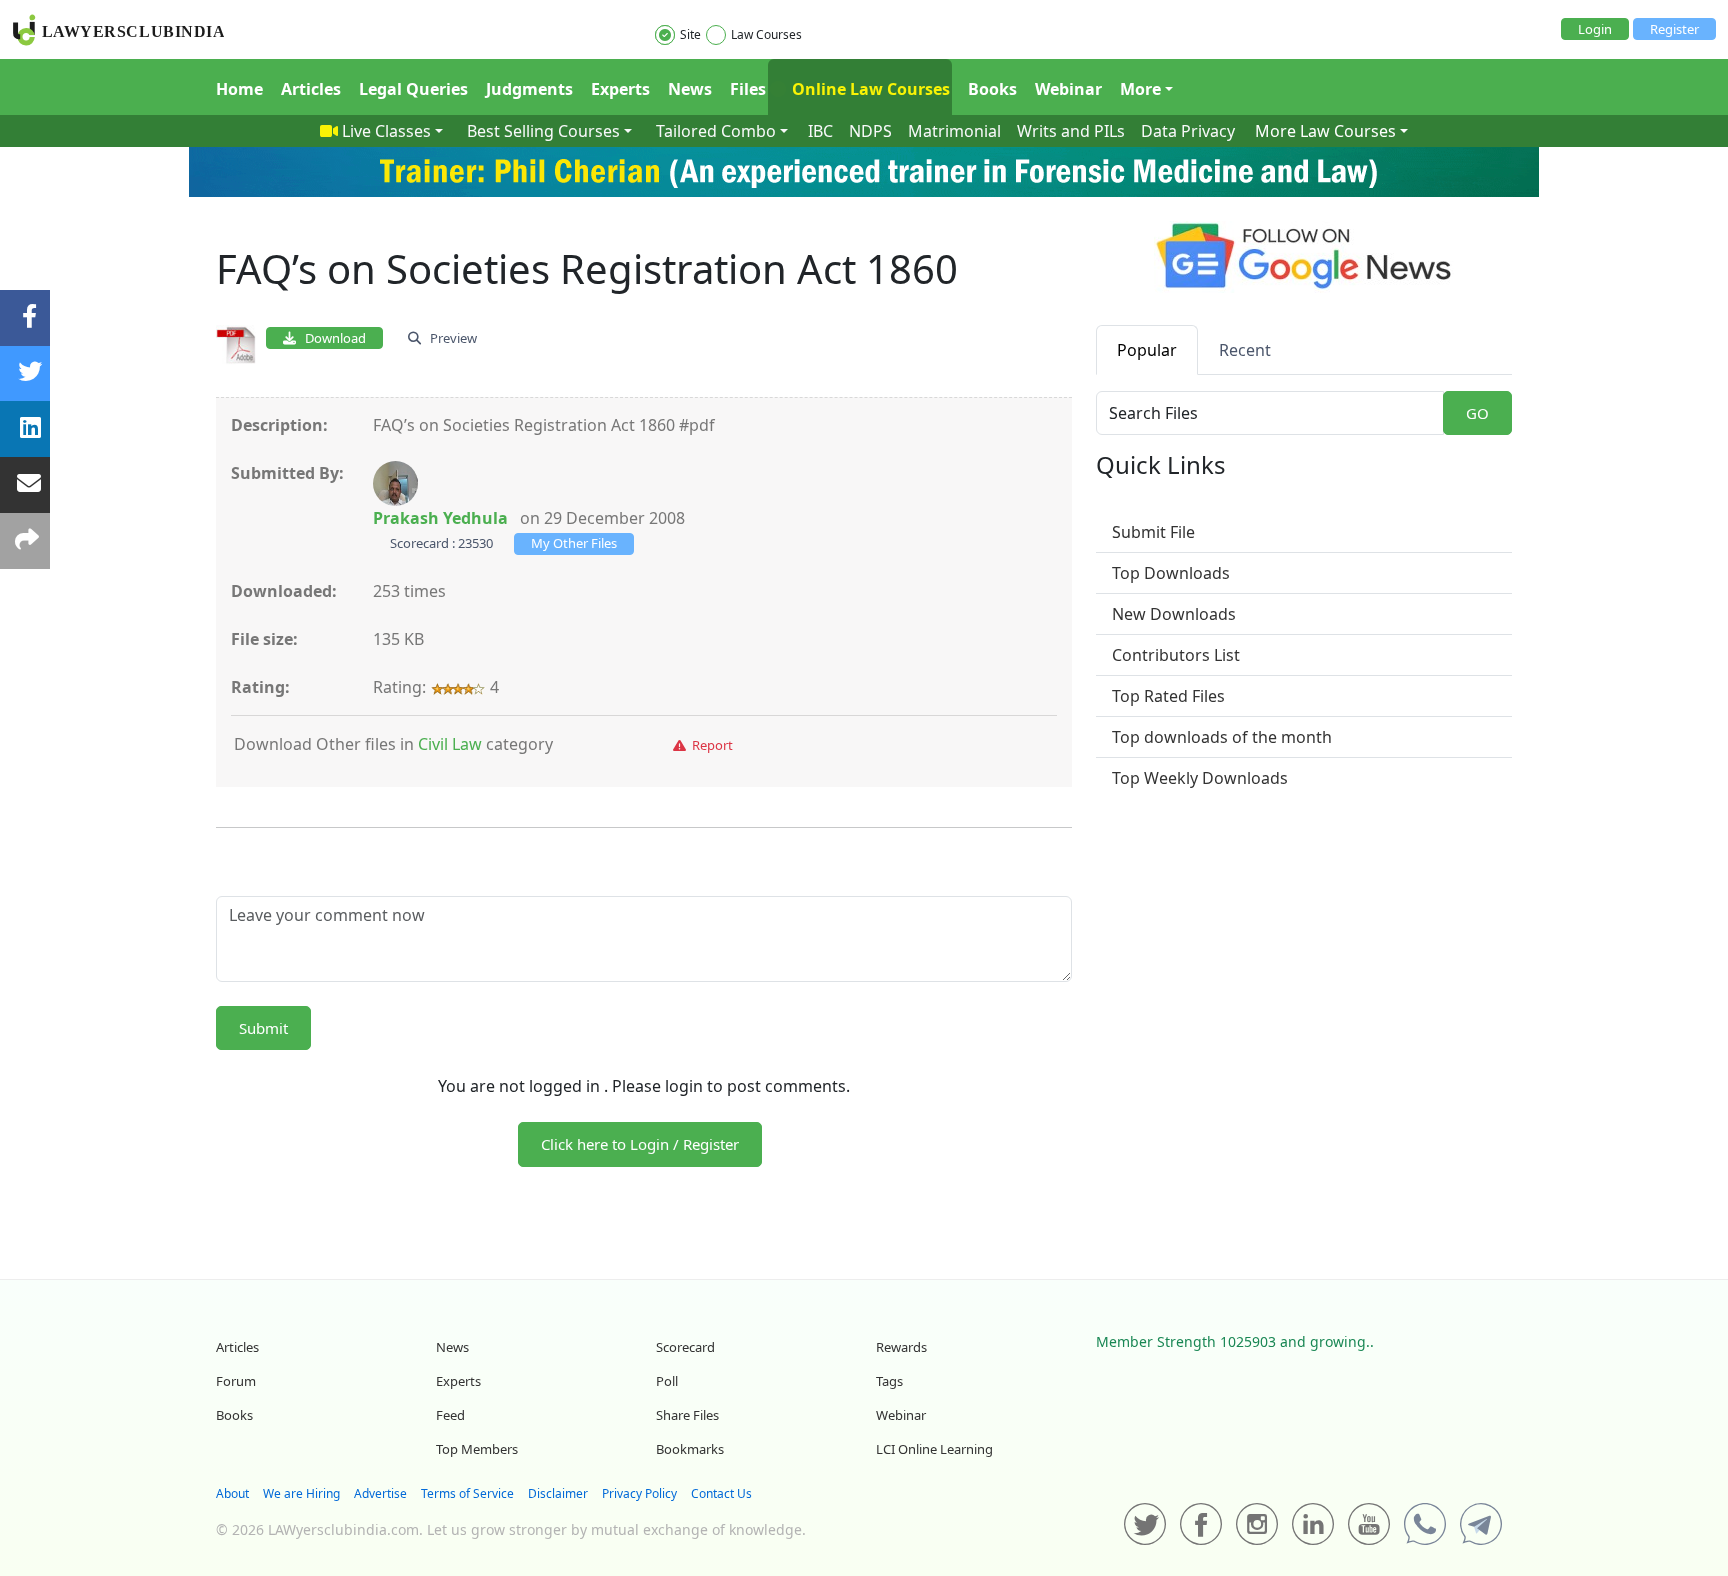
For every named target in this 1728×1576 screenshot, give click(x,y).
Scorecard (685, 1347)
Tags (889, 1381)
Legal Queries (413, 89)
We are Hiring (301, 1493)
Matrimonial (954, 131)
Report (709, 745)
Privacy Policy (639, 1493)
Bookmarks (690, 1449)
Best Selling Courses (543, 131)
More (1140, 89)
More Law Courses (1325, 131)
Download (331, 338)
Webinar (1068, 89)
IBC (820, 131)
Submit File (1153, 532)
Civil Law (450, 744)
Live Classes (386, 131)
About (232, 1493)
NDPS (870, 131)
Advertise (380, 1493)
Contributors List (1176, 655)
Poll (667, 1381)
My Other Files (574, 543)
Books (992, 89)
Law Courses (766, 34)
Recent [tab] (1245, 350)
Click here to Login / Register (640, 1144)
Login (1595, 29)
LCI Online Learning (934, 1449)
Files (748, 89)
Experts (620, 89)
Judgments (529, 89)
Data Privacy (1188, 131)
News (690, 89)
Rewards (901, 1347)
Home (239, 89)
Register (1674, 29)
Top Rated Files (1168, 696)
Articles (311, 89)
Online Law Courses (869, 89)
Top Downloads (1171, 573)
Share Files (687, 1415)
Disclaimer (558, 1493)
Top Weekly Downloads (1200, 778)
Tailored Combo (716, 131)
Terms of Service (467, 1493)
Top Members (477, 1449)
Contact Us (721, 1493)
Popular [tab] (1147, 350)
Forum (236, 1381)
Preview (449, 338)
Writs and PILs (1071, 131)
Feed (450, 1415)
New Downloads (1174, 614)
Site (690, 34)
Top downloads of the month (1222, 737)
